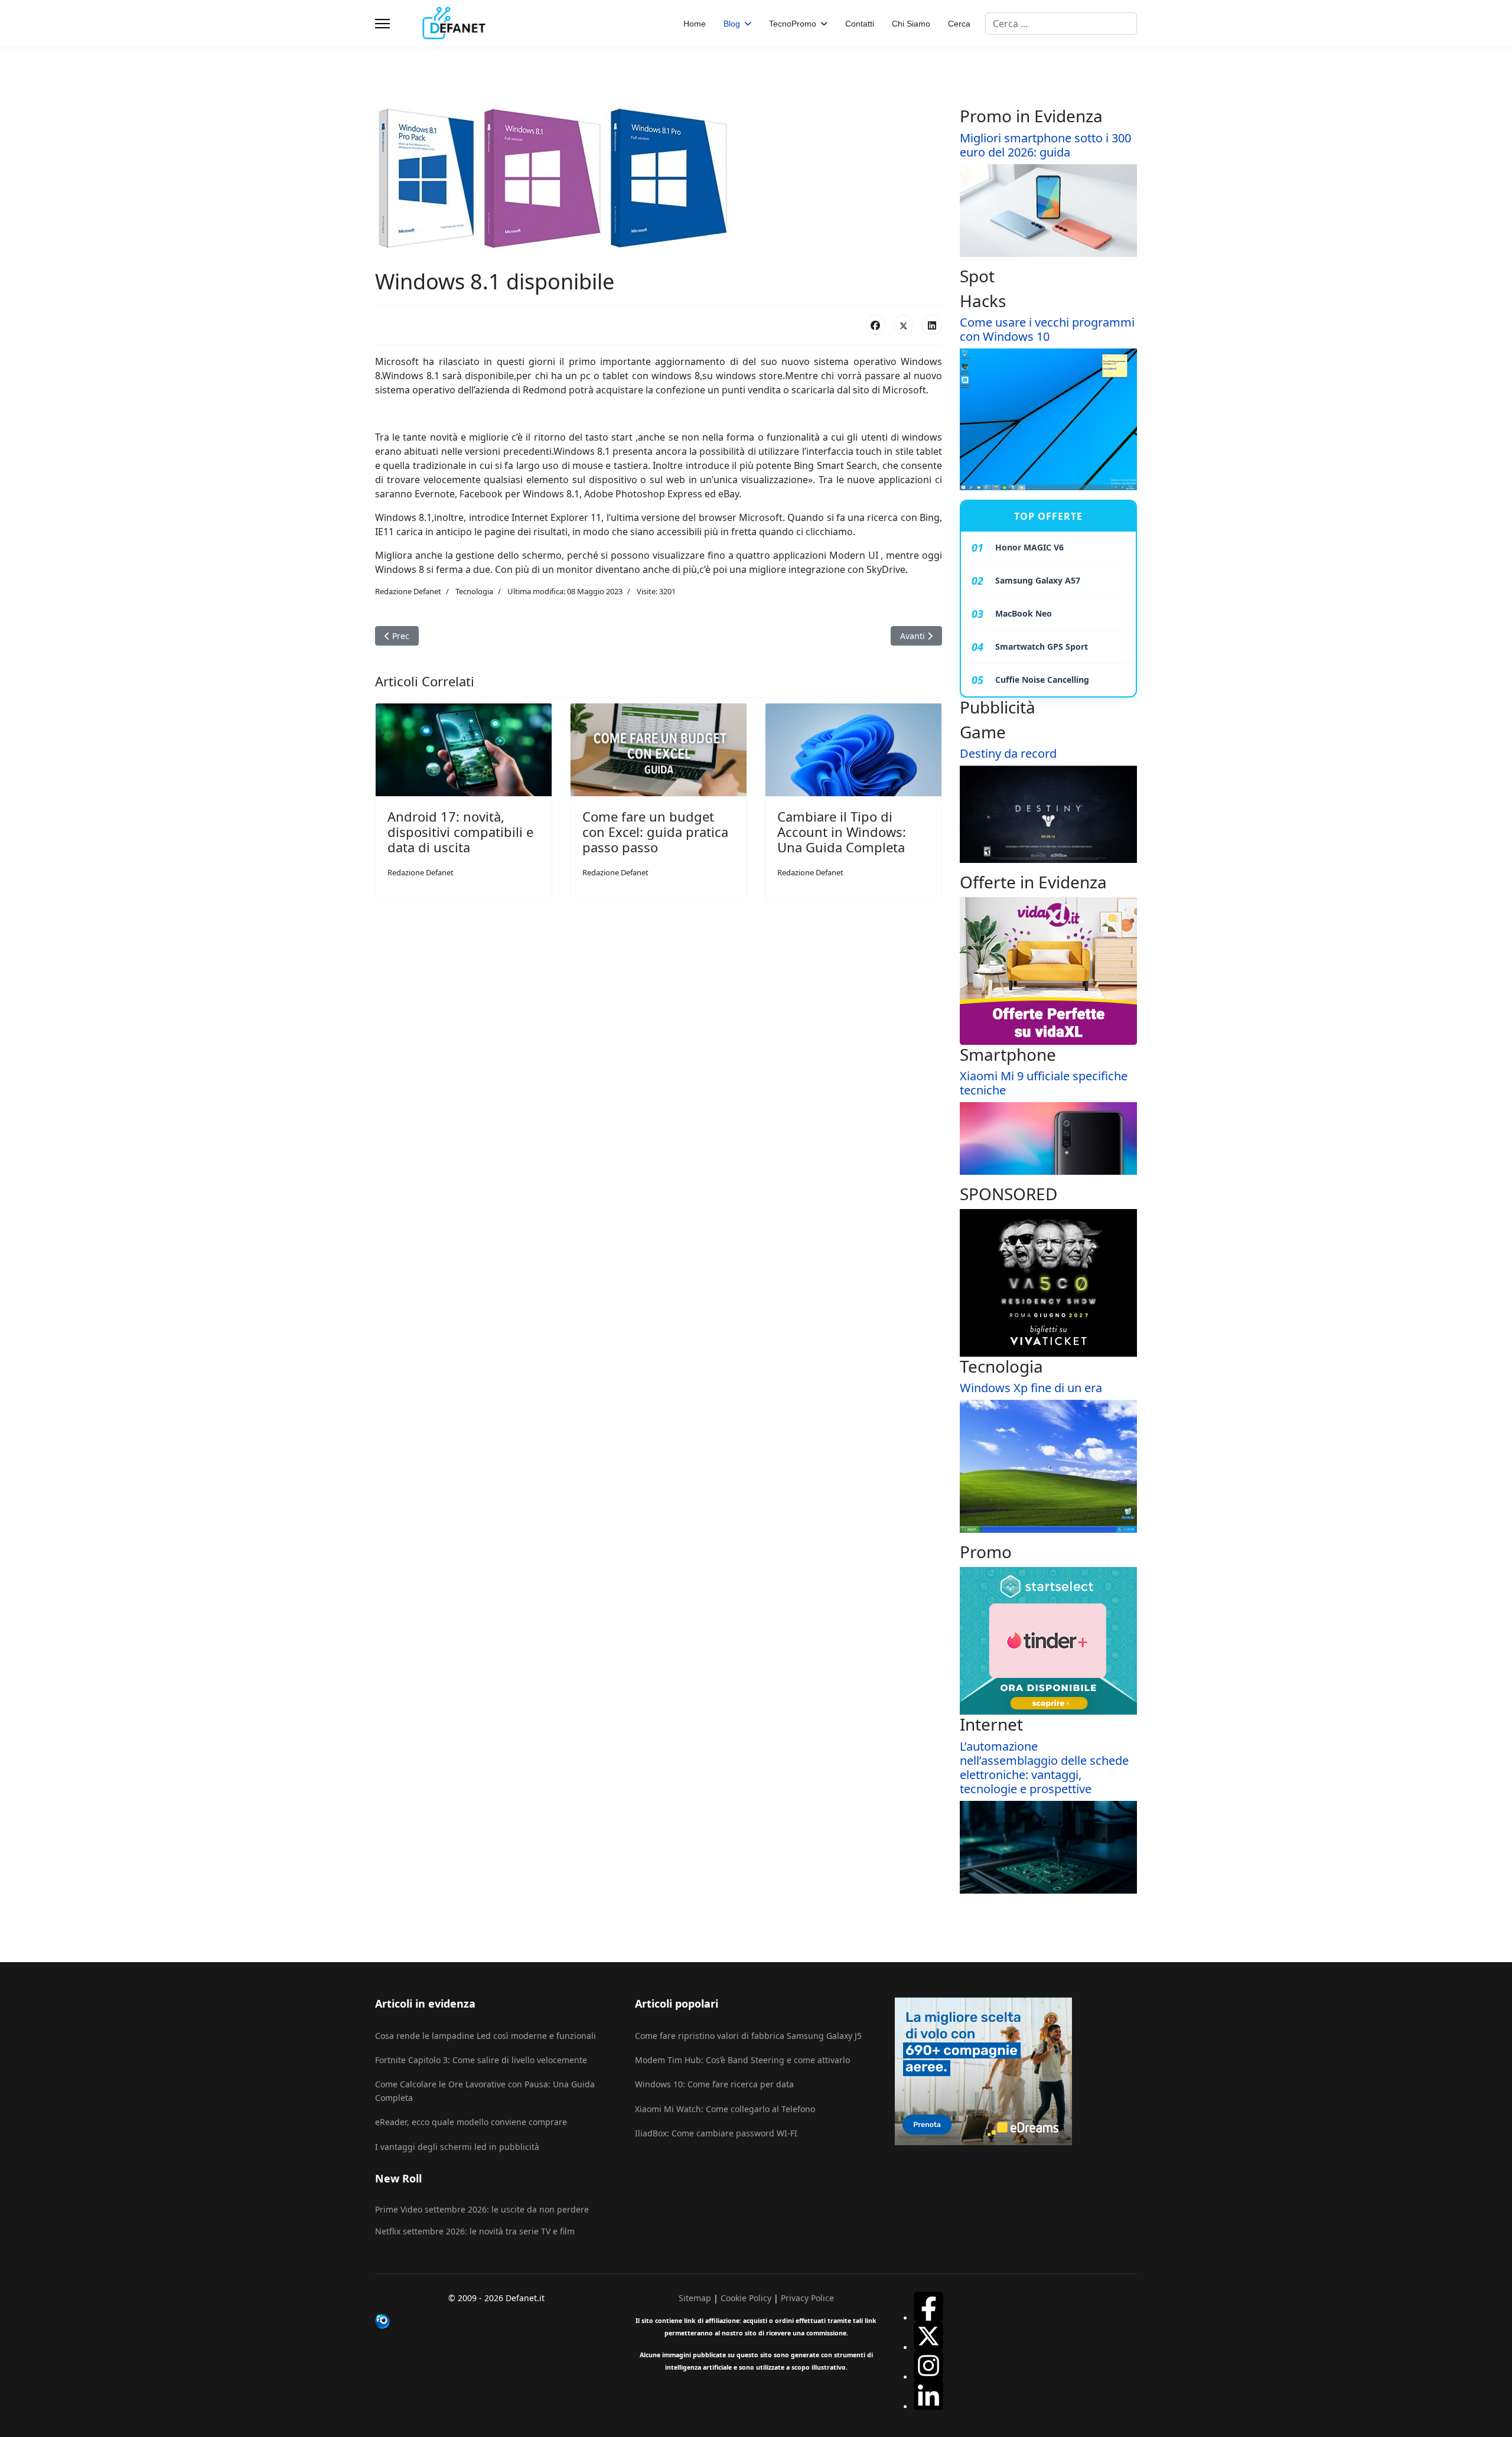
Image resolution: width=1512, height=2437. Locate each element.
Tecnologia (474, 591)
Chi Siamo (911, 24)
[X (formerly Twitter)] (904, 325)
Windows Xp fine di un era (1031, 1388)
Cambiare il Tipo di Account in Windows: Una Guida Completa (842, 832)
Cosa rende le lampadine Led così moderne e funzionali (485, 2036)
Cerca (959, 24)
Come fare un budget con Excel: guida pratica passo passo (655, 832)
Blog (732, 24)
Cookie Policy (746, 2298)
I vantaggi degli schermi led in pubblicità (457, 2147)
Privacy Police (807, 2298)
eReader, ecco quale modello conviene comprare (471, 2122)
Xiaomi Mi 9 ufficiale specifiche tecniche (1044, 1083)
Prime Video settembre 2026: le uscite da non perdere (482, 2209)
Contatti (860, 24)
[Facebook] (875, 325)
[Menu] (382, 24)
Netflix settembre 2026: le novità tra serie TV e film (475, 2231)
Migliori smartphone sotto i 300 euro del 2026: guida (1045, 145)
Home (695, 24)
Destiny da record (1008, 753)
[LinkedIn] (932, 325)
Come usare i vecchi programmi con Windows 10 (1047, 329)
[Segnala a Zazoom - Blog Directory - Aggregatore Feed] (496, 2321)
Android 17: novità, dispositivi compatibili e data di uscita (460, 832)
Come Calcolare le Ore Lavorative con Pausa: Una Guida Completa (485, 2091)
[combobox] (1061, 24)
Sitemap (695, 2298)
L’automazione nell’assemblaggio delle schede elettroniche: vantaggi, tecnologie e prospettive (1044, 1768)
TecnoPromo (793, 24)
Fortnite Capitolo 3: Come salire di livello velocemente (481, 2060)
